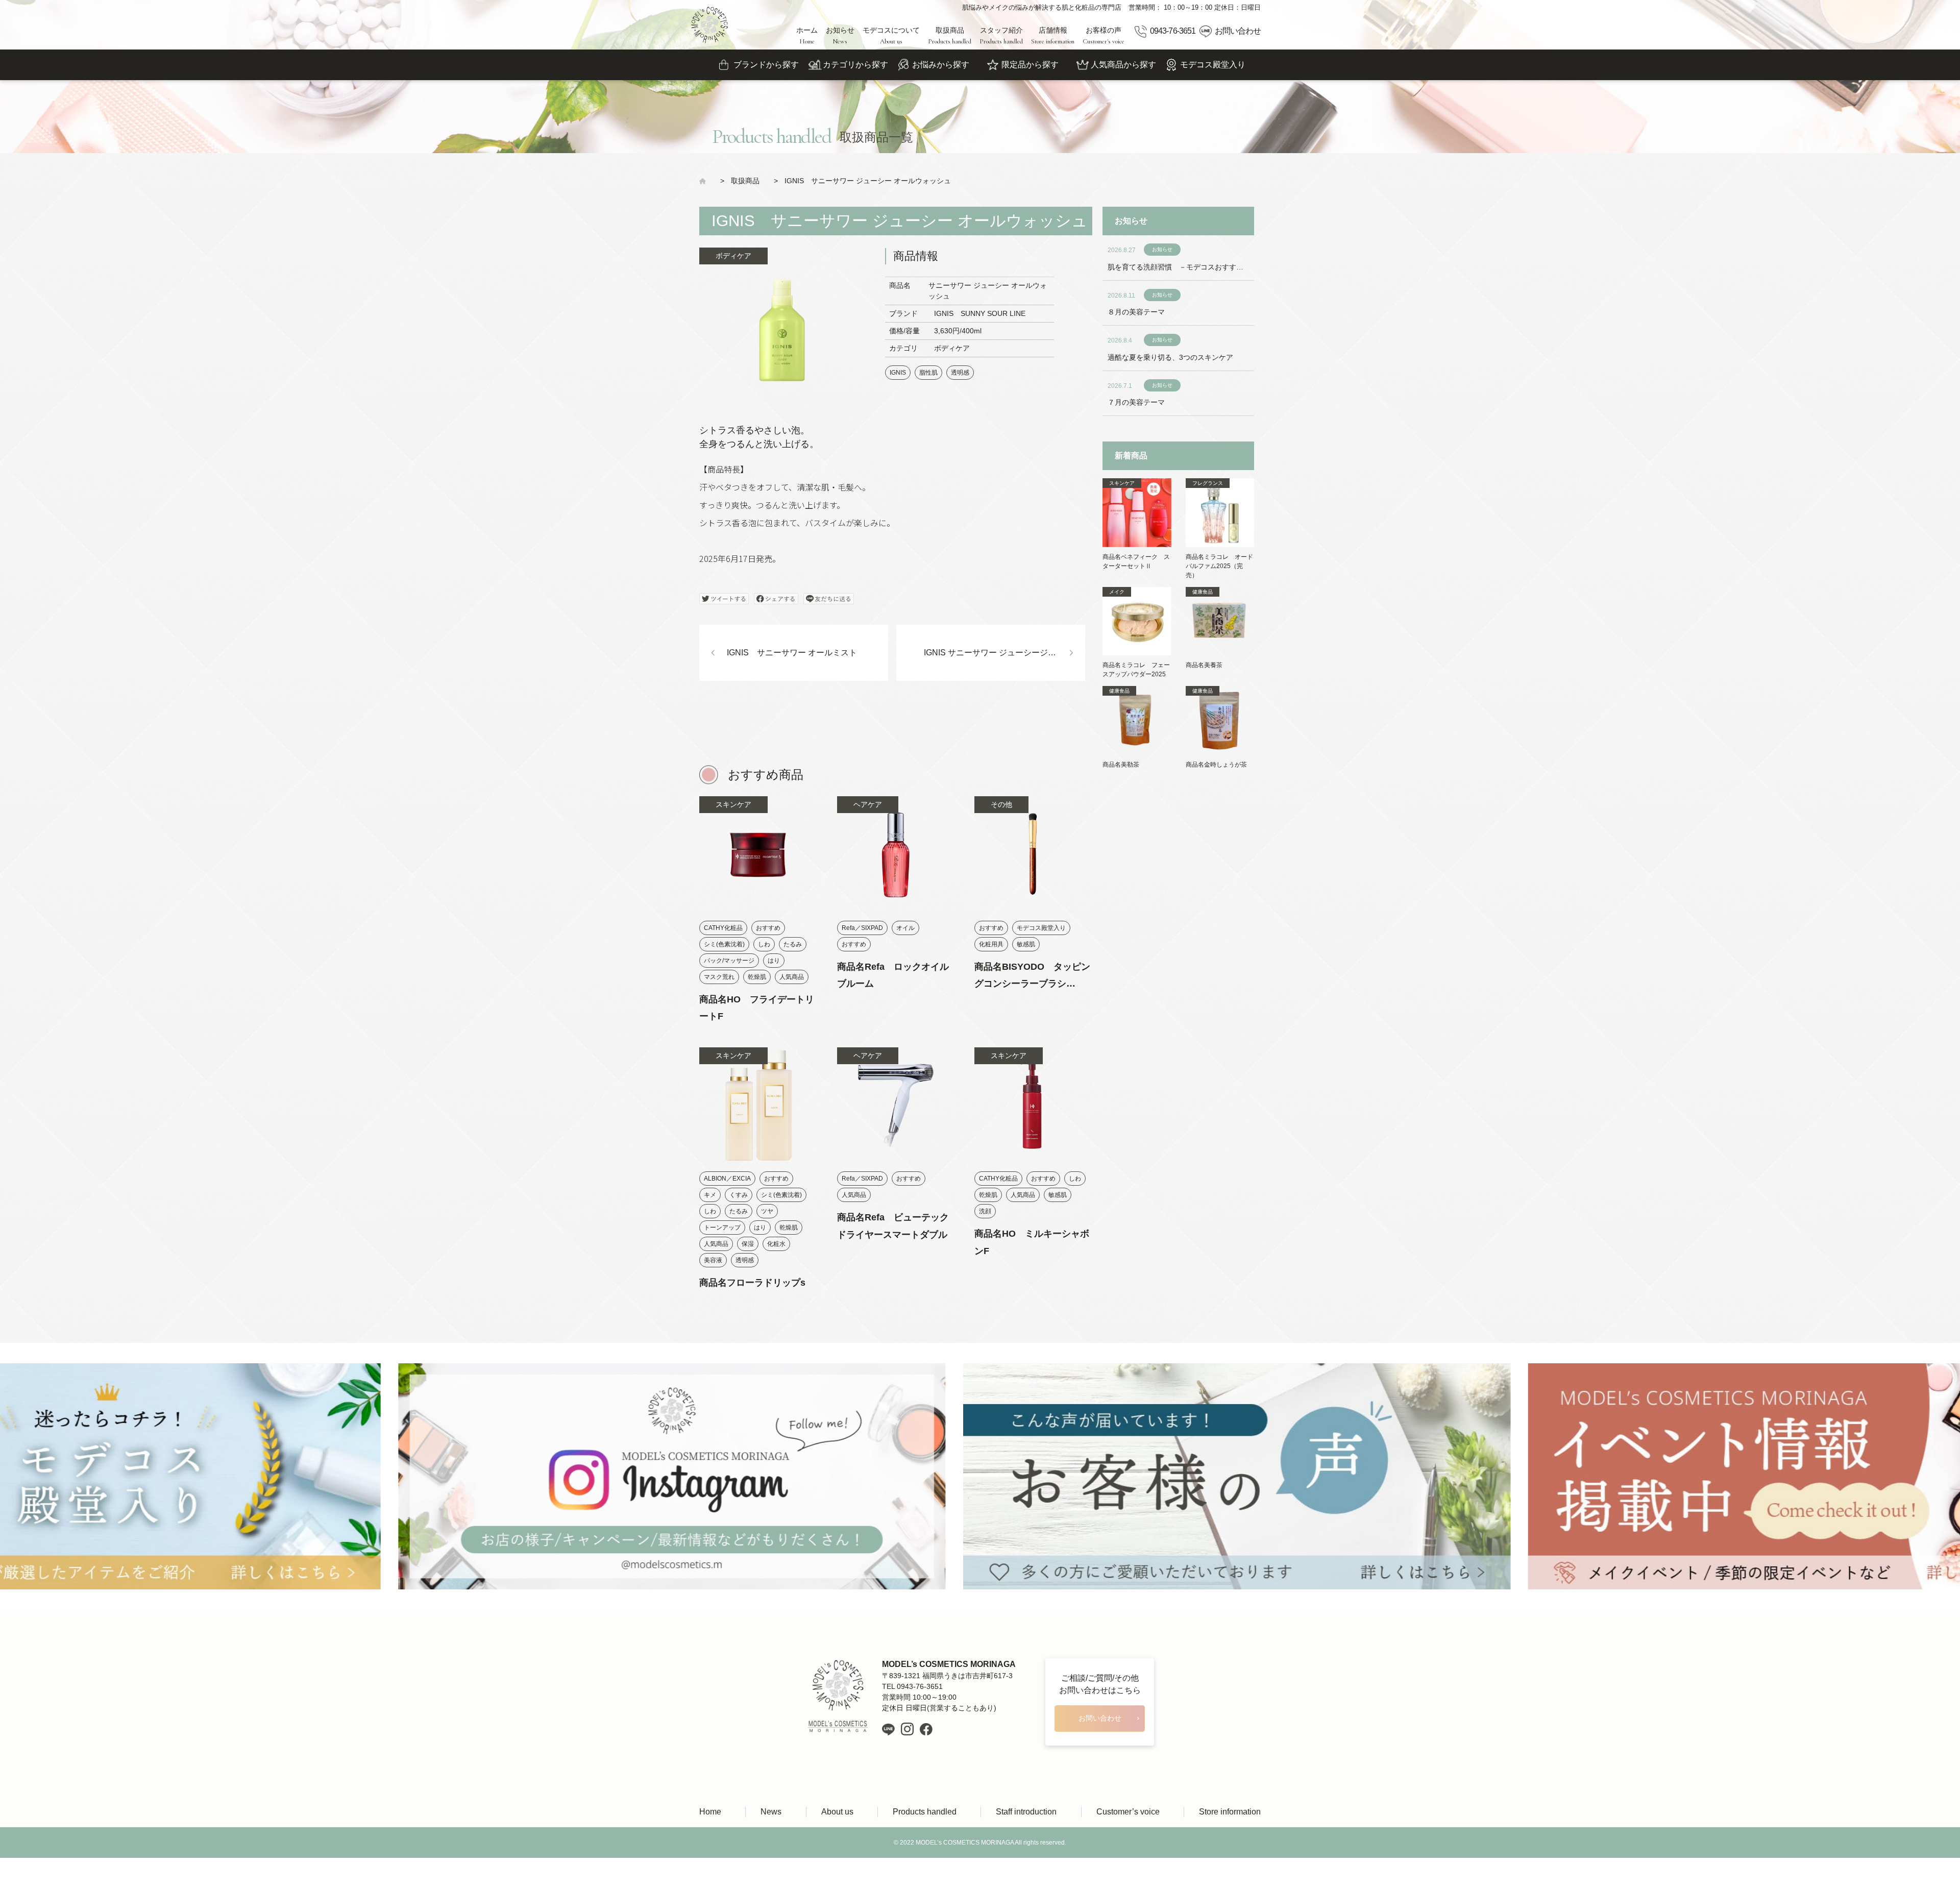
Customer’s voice (1128, 1812)
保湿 (748, 1244)
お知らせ (840, 36)
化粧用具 (991, 944)
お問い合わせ (1238, 31)
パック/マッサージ (729, 961)
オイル (905, 928)
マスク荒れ (719, 977)
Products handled (925, 1812)
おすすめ (768, 928)
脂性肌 (928, 373)
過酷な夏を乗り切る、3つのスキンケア (1170, 357)
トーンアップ (722, 1228)
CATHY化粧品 (723, 928)
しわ (764, 944)
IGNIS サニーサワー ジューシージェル (994, 653)
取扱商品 (950, 36)
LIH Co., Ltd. (996, 1873)
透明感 (960, 373)
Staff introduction (1026, 1812)
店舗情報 (1053, 36)
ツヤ (767, 1211)
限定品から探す (1030, 65)
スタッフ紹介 (1001, 36)
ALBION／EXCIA (727, 1179)
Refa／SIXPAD (862, 928)
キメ (710, 1195)
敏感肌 (1026, 944)
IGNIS (898, 373)
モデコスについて (891, 36)
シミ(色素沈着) (724, 944)
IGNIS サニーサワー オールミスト (792, 653)
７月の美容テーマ (1136, 402)
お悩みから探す (941, 65)
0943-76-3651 (1172, 31)
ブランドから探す (766, 65)
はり (774, 961)
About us (837, 1812)
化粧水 (776, 1244)
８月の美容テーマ (1136, 312)
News (771, 1812)
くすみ (739, 1195)
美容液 (713, 1260)
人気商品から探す (1123, 65)
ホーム (807, 36)
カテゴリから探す (855, 65)
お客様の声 (1104, 36)
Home (710, 1812)
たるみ (793, 944)
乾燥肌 (757, 977)
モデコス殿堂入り (1213, 65)
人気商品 (792, 977)
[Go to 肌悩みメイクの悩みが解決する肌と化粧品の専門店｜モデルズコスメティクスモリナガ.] (706, 181)
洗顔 (985, 1211)
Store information (1230, 1812)
